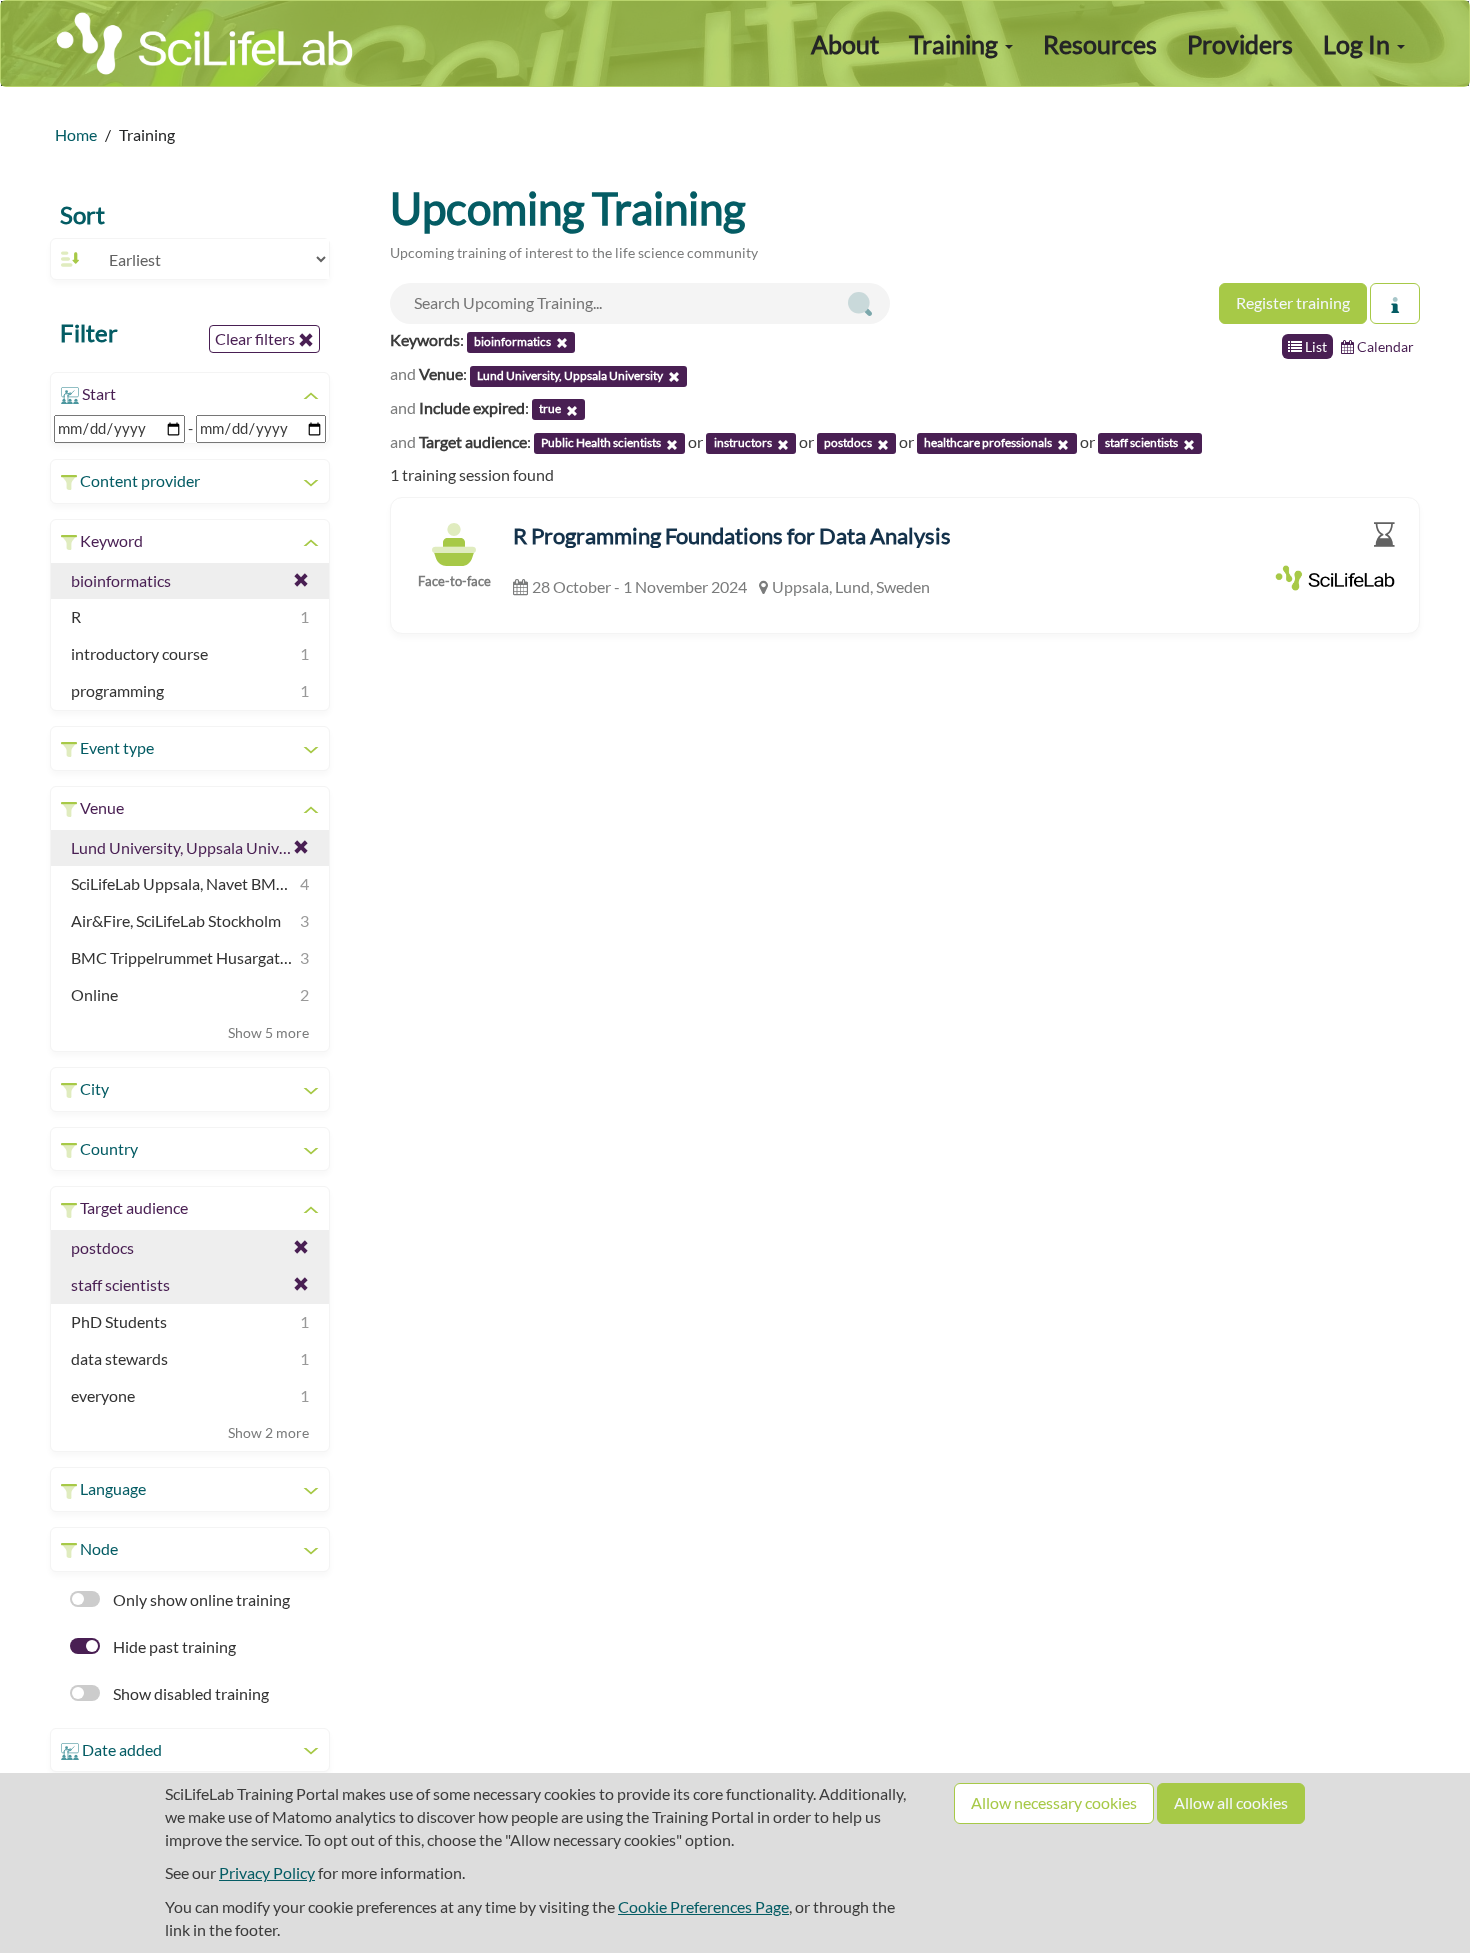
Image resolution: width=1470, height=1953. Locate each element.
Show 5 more (268, 1032)
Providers (1240, 44)
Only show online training (200, 1599)
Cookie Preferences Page (703, 1906)
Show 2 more (268, 1432)
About (845, 44)
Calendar (1384, 346)
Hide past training (173, 1646)
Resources (1100, 44)
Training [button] (956, 44)
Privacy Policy (267, 1872)
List (1314, 346)
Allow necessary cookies (1054, 1802)
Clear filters (256, 338)
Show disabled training (189, 1693)
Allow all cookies (1231, 1802)
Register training (1293, 302)
